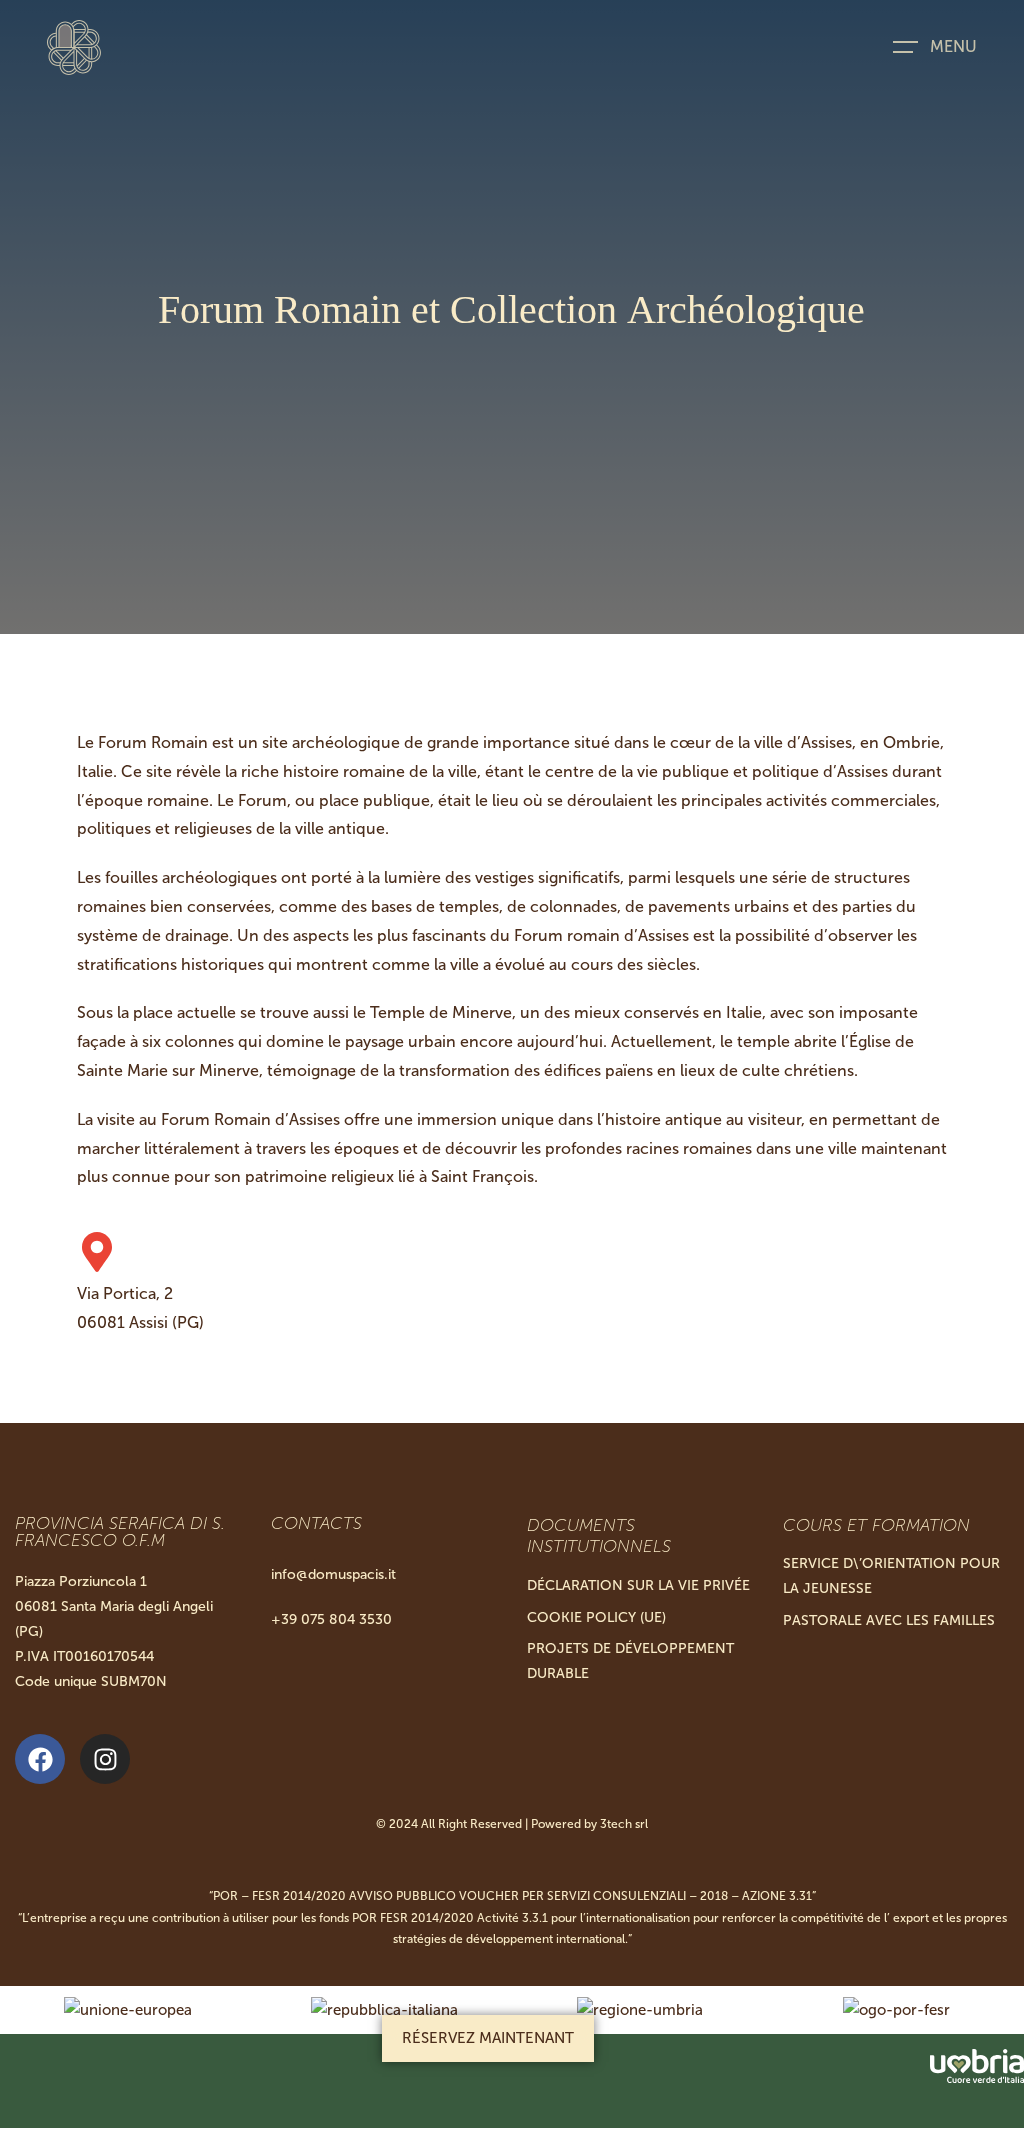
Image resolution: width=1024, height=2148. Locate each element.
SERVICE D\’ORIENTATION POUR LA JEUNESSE (891, 1576)
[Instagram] (105, 1759)
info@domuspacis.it (333, 1574)
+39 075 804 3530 (331, 1619)
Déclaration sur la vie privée (638, 1585)
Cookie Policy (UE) (596, 1617)
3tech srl (624, 1824)
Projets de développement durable (630, 1661)
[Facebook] (40, 1759)
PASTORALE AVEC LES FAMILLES (889, 1620)
